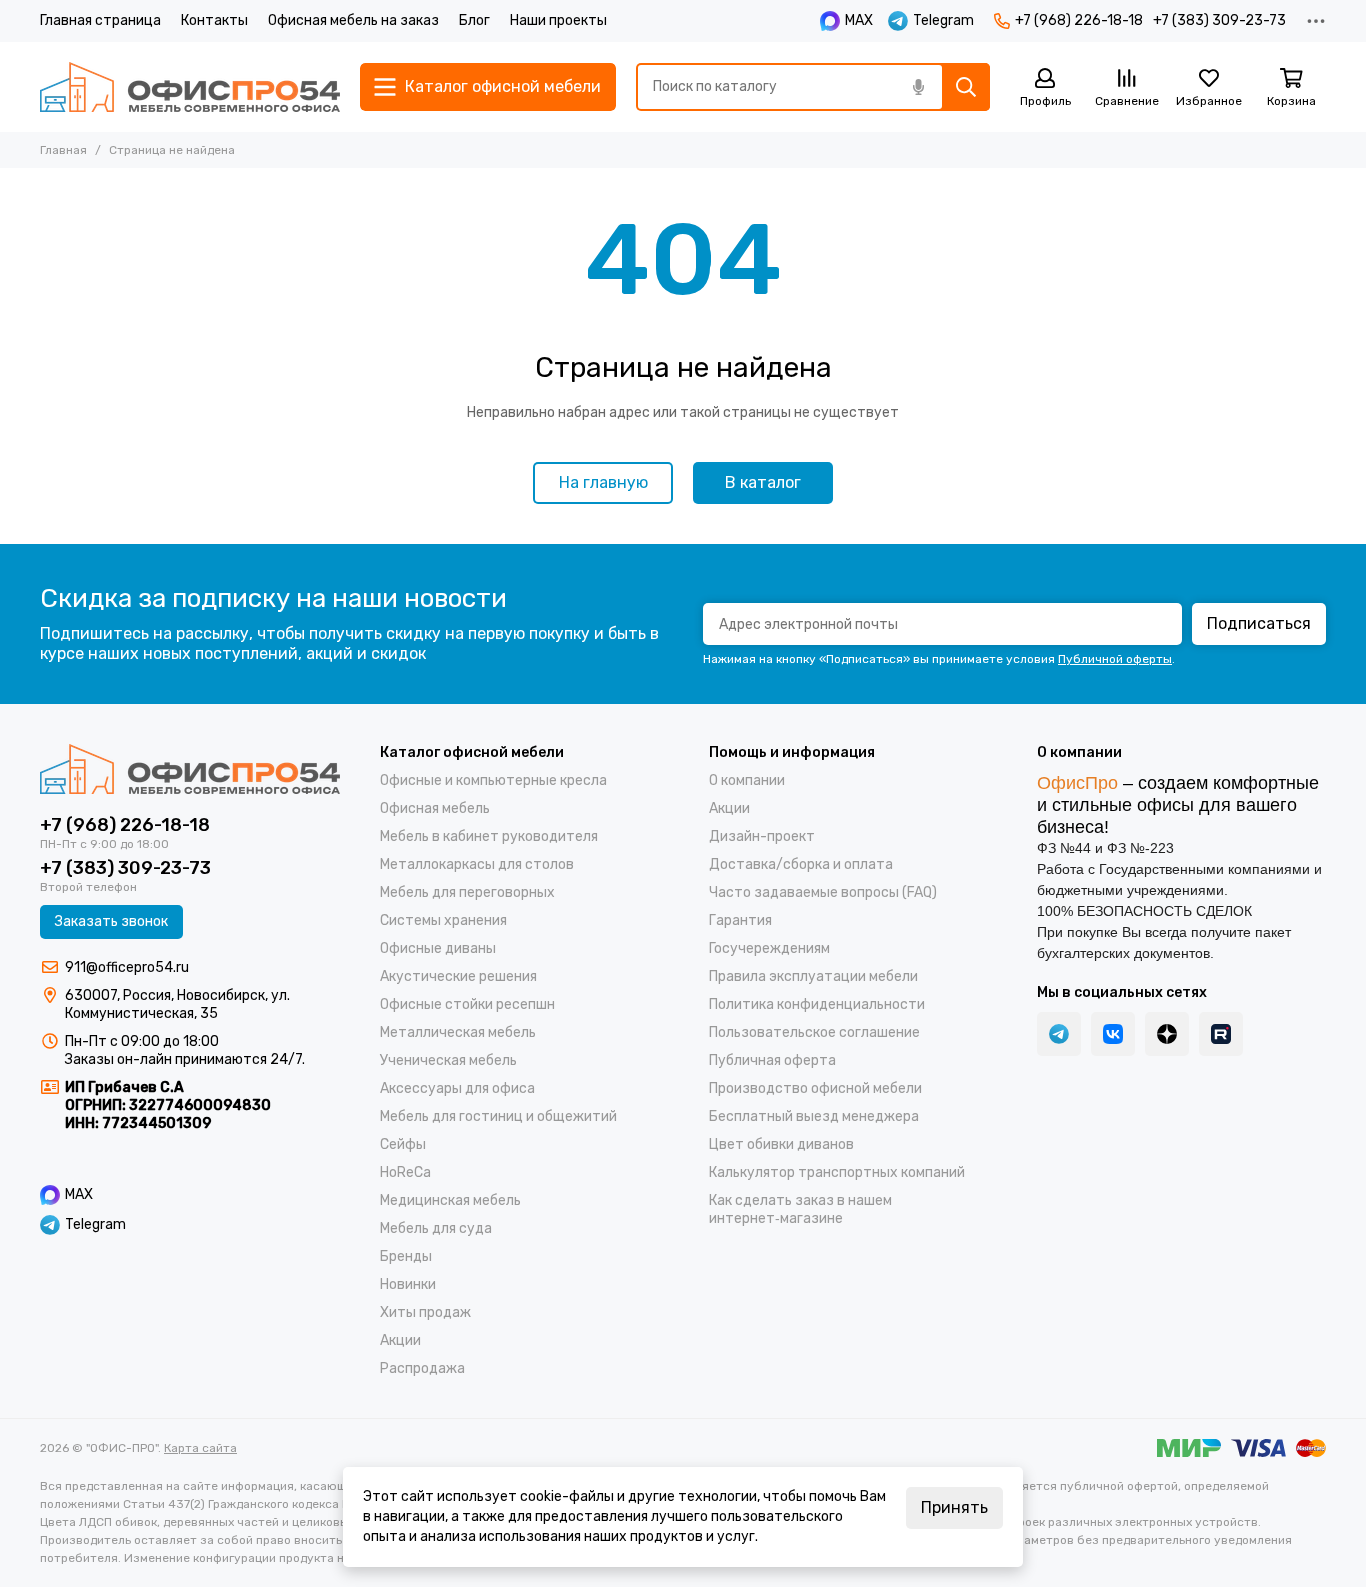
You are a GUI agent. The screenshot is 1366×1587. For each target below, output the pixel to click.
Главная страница (100, 20)
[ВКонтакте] (1113, 1034)
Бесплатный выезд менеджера (814, 1116)
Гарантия (740, 920)
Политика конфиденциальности (817, 1004)
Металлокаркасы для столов (477, 864)
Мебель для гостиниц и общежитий (498, 1116)
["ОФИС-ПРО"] (190, 87)
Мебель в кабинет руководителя (489, 836)
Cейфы (403, 1144)
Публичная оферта (772, 1060)
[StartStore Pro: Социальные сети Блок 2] (1221, 1034)
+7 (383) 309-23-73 (1219, 20)
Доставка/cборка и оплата (801, 864)
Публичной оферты (1115, 659)
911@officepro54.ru (127, 967)
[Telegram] (1059, 1034)
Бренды (406, 1256)
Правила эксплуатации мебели (813, 976)
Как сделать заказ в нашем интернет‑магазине (800, 1209)
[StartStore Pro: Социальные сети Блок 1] (1167, 1034)
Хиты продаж (425, 1312)
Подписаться (1259, 623)
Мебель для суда (436, 1228)
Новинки (408, 1284)
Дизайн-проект (762, 836)
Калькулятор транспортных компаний (837, 1172)
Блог (474, 20)
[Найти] (966, 87)
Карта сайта (200, 1448)
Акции (400, 1340)
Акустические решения (458, 976)
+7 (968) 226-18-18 (1079, 20)
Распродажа (422, 1368)
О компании (747, 780)
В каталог (763, 482)
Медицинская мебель (450, 1200)
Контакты (214, 20)
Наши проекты (558, 20)
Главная (63, 150)
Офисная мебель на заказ (353, 20)
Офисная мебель (435, 808)
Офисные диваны (438, 948)
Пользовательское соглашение (814, 1032)
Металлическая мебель (458, 1032)
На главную (603, 482)
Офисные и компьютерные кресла (493, 780)
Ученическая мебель (448, 1060)
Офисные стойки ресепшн (467, 1004)
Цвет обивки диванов (781, 1144)
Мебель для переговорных (467, 892)
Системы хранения (443, 920)
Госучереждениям (769, 948)
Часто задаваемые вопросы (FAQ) (823, 892)
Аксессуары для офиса (457, 1088)
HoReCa (405, 1172)
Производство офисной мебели (815, 1088)
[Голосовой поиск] (918, 87)
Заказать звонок (111, 921)
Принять (954, 1507)
